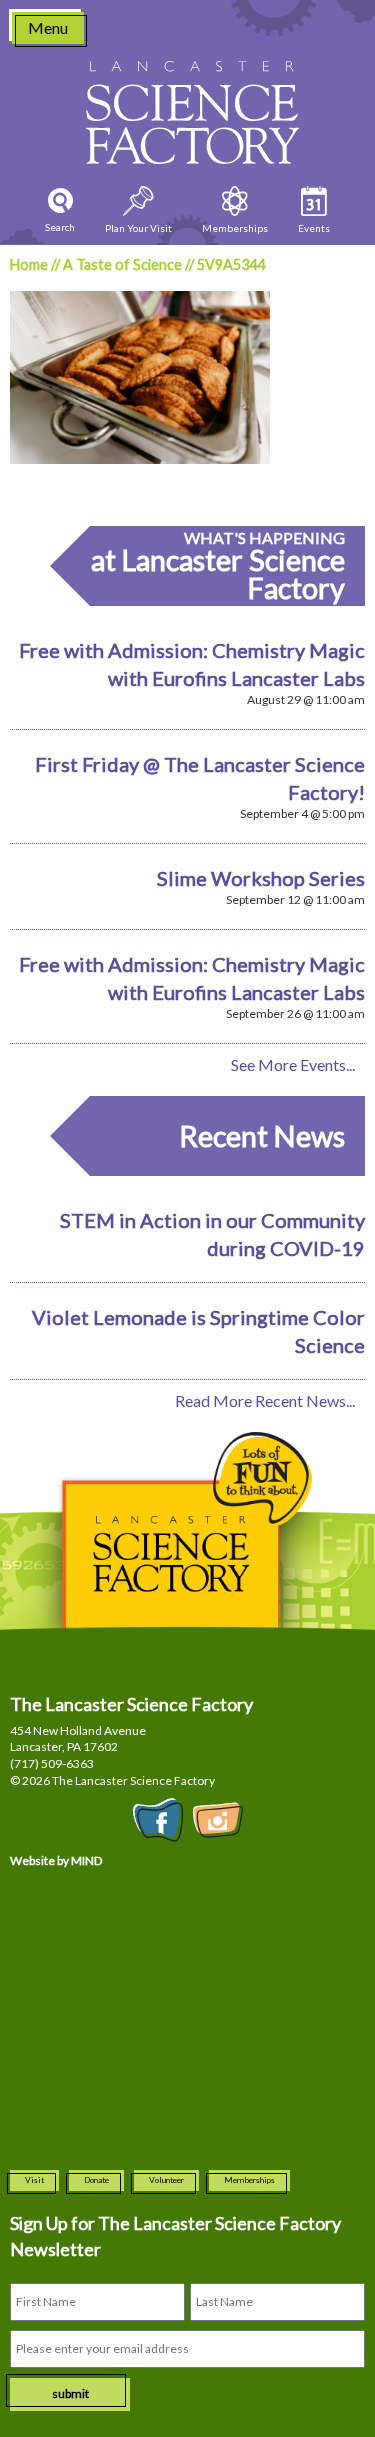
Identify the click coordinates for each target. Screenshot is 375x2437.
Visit (34, 2180)
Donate (96, 2180)
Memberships (249, 2180)
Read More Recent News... (265, 1400)
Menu (48, 27)
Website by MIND (56, 1860)
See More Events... (293, 1064)
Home (29, 264)
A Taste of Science (122, 264)
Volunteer (166, 2180)
